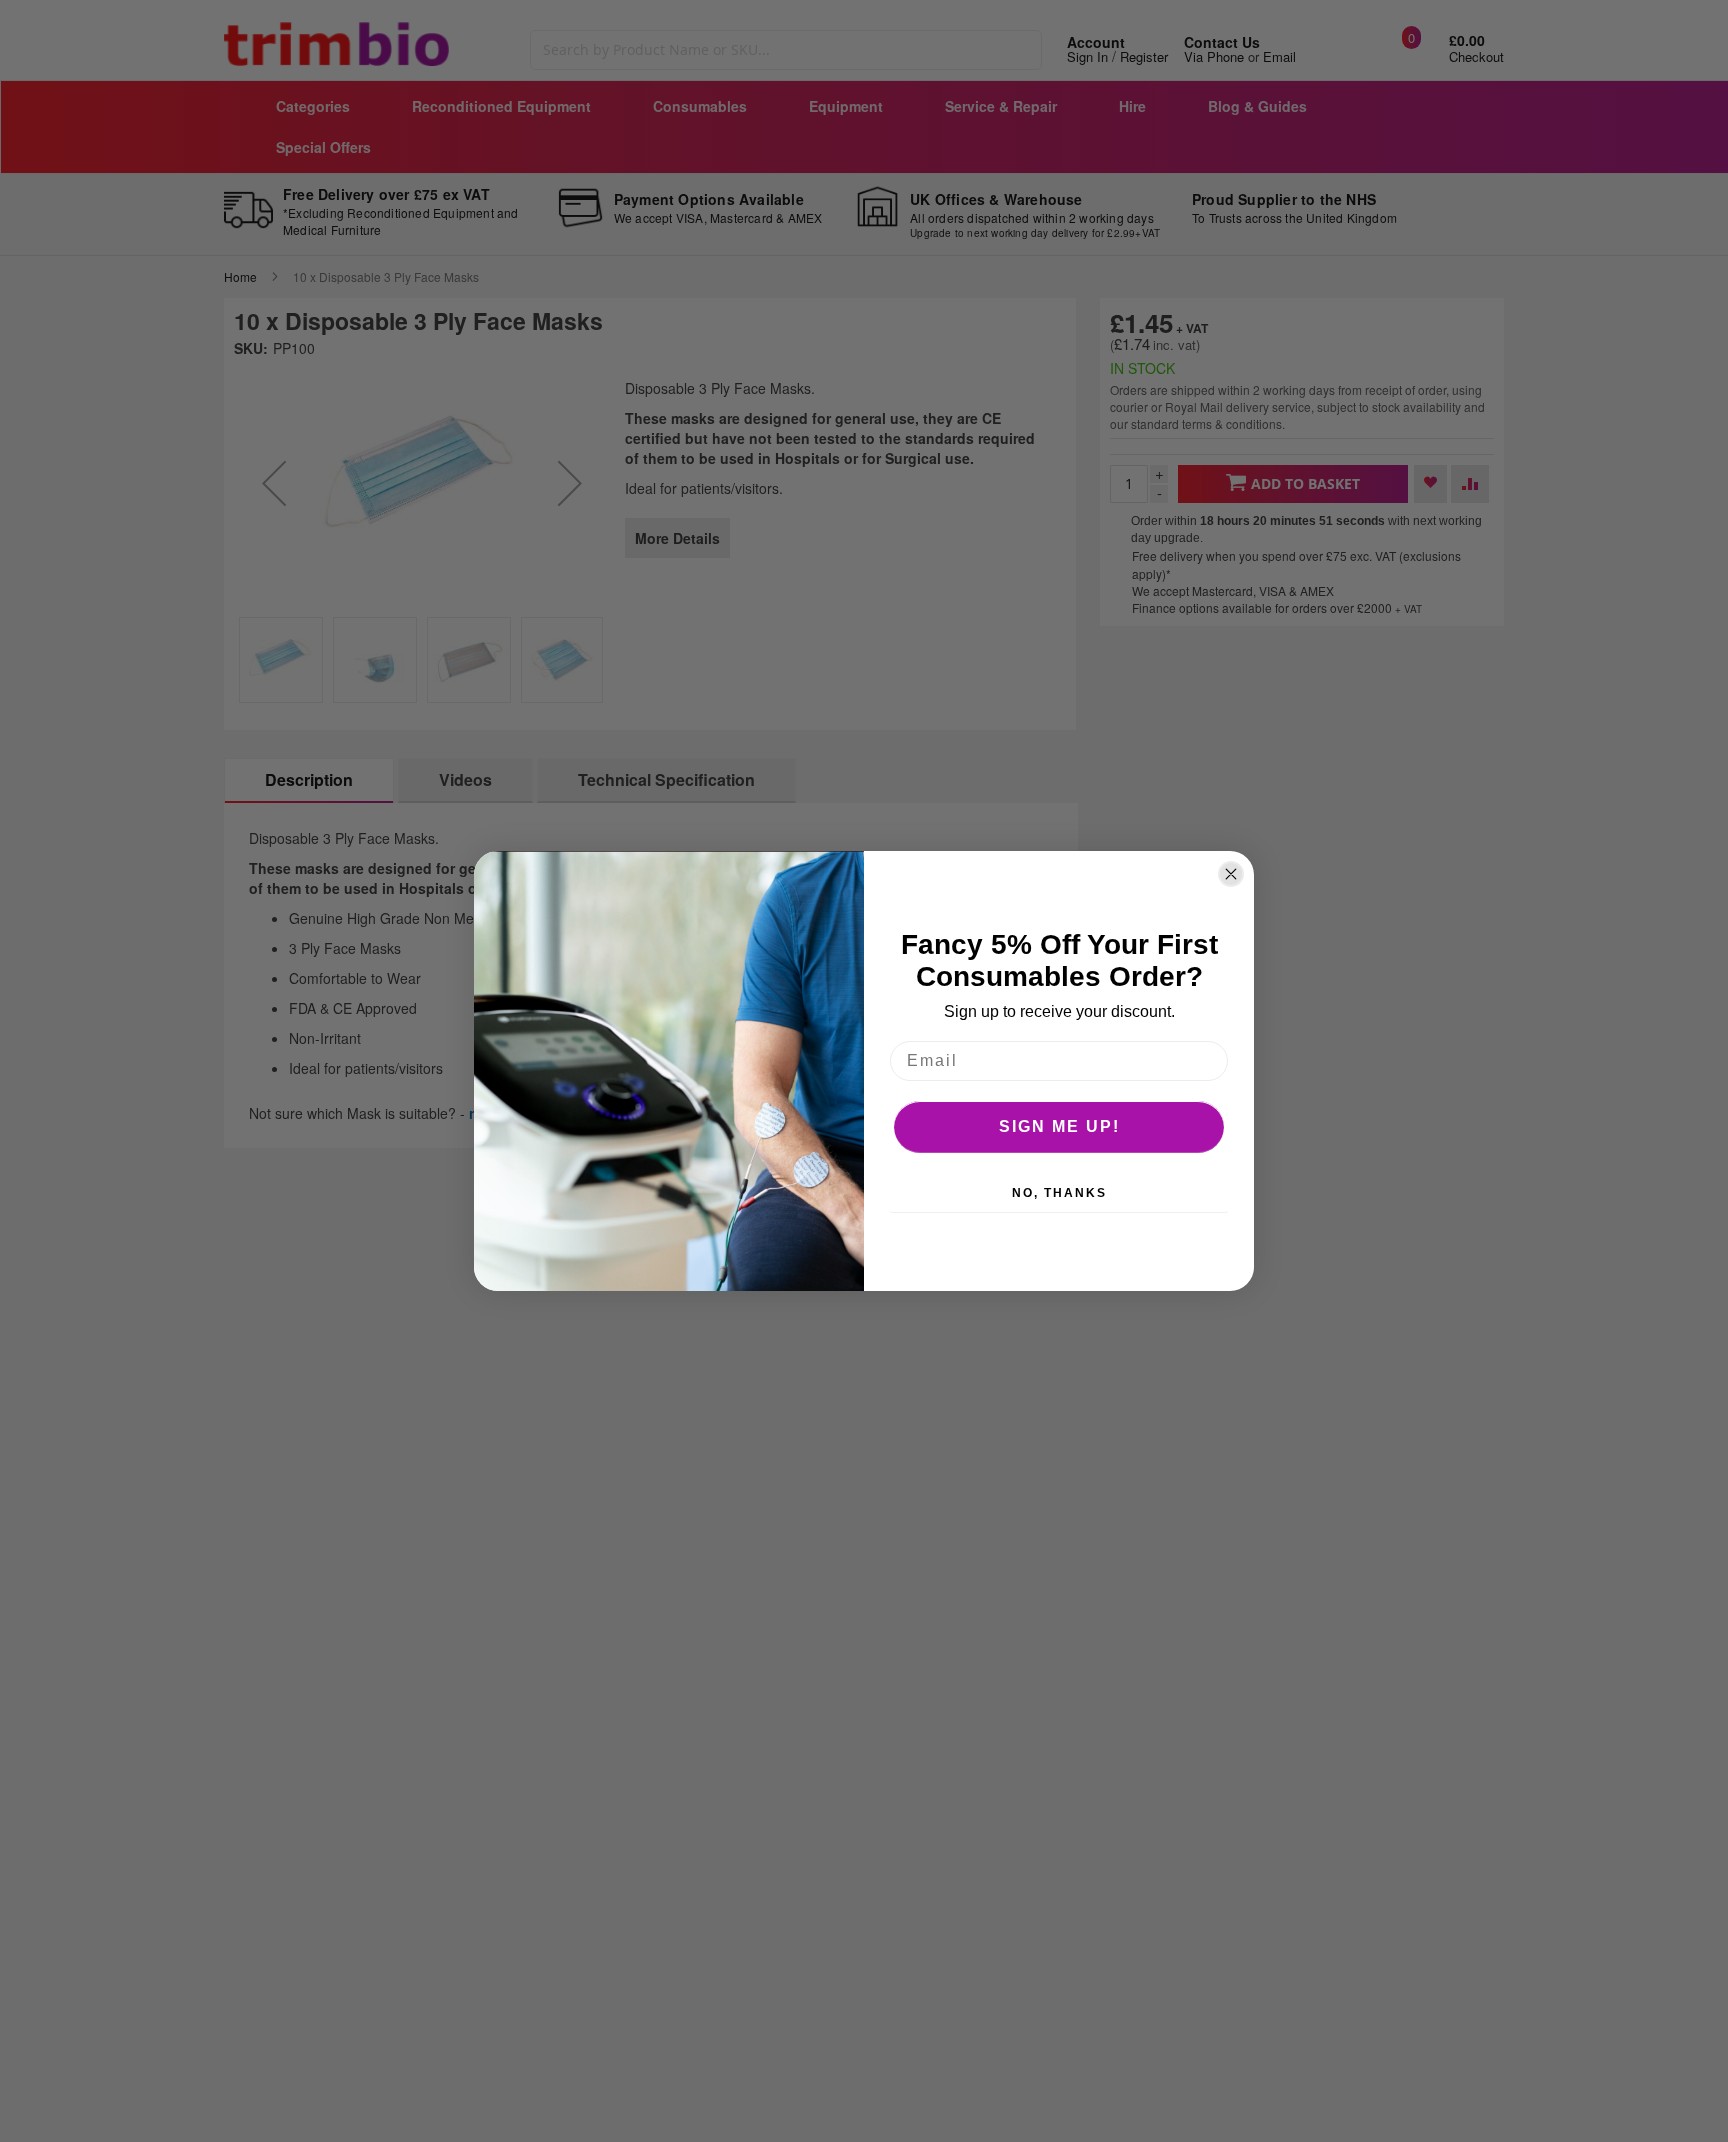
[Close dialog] (1231, 874)
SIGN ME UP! (1059, 1126)
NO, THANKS (1059, 1193)
